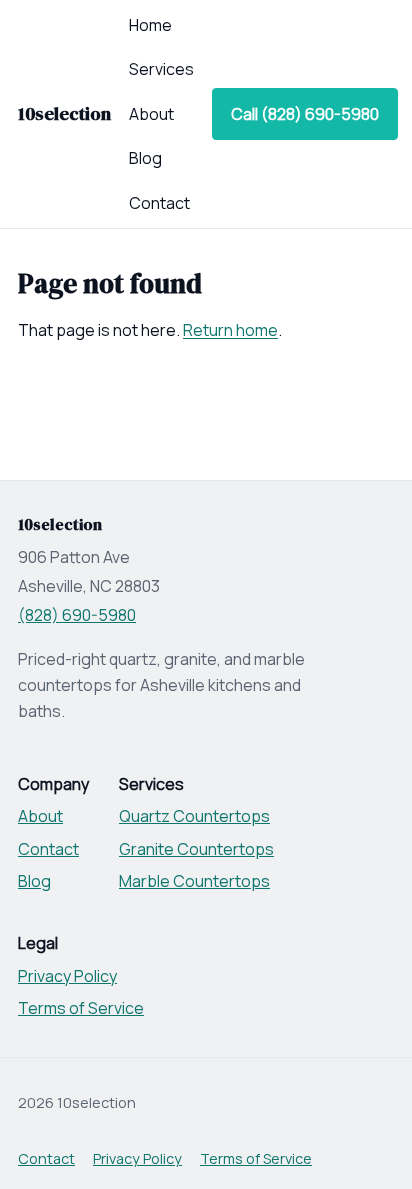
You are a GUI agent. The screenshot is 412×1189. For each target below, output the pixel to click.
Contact (159, 203)
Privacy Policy (67, 976)
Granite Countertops (196, 849)
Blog (145, 158)
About (151, 114)
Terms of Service (81, 1008)
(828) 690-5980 (77, 615)
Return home (230, 330)
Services (161, 69)
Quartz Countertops (194, 816)
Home (150, 25)
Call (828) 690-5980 (305, 114)
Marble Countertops (194, 881)
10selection (64, 113)
